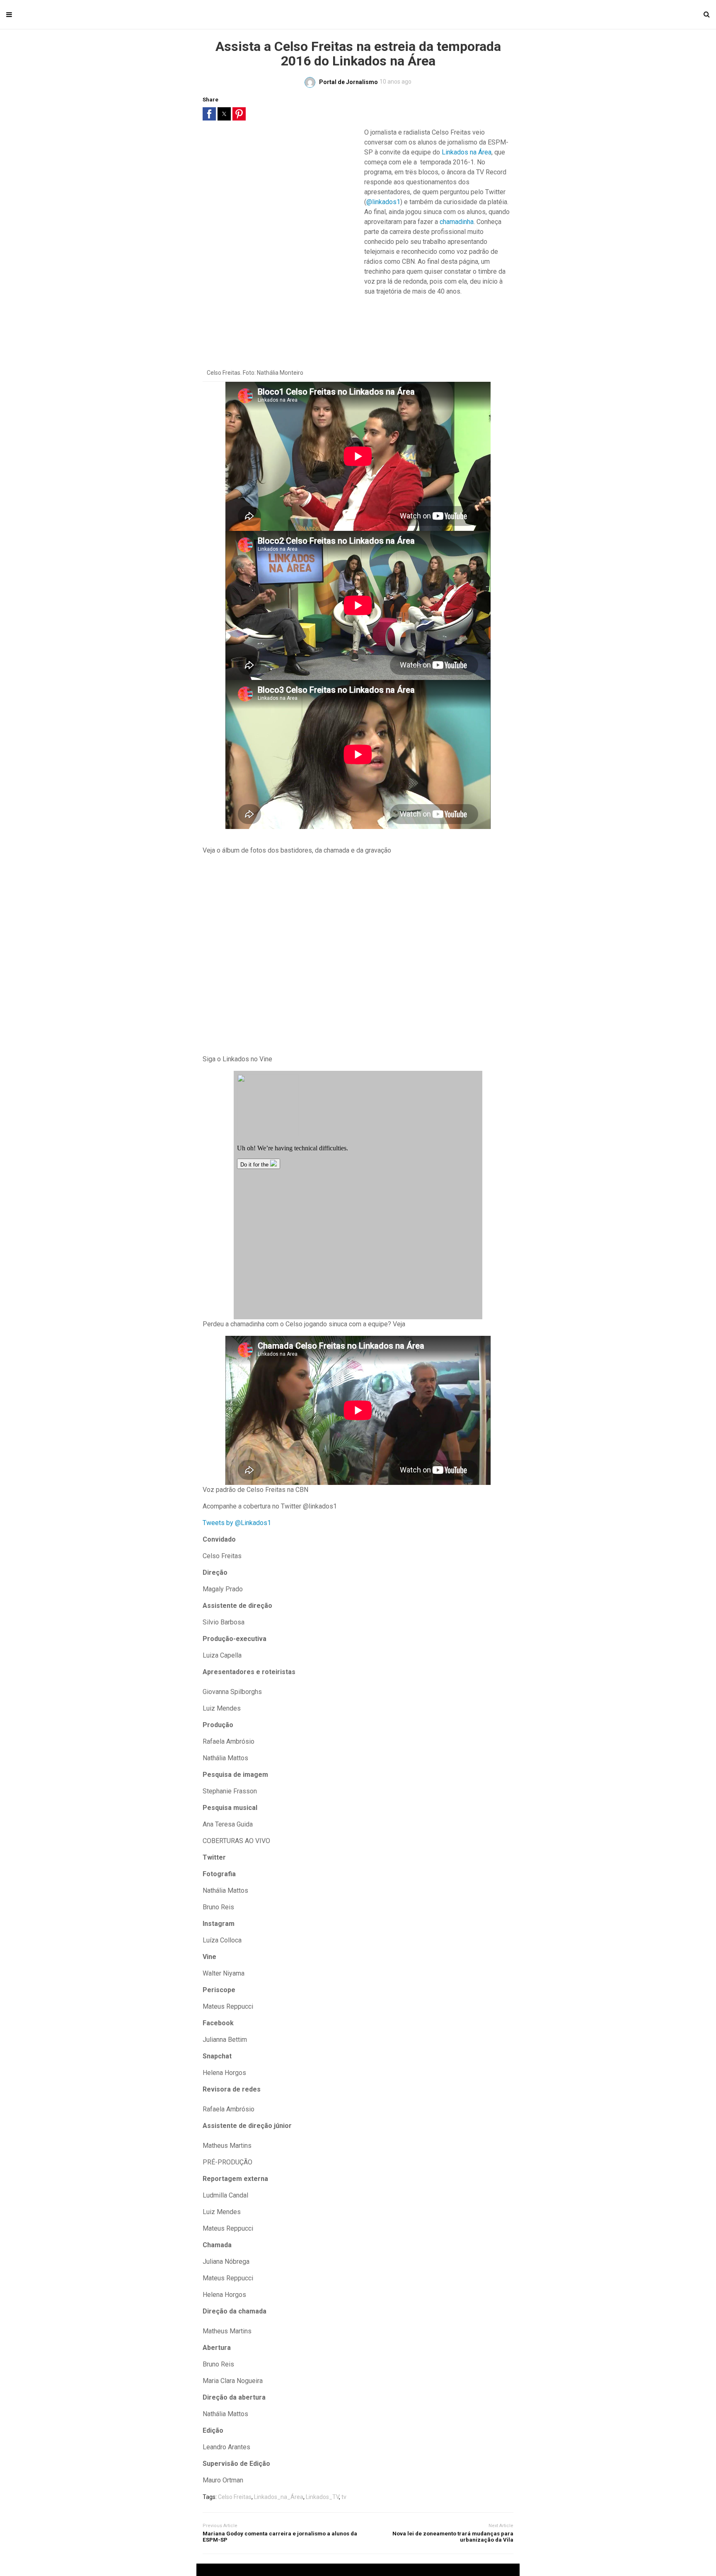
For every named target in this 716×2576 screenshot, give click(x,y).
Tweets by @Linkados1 (237, 1523)
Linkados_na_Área (279, 2497)
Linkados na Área (467, 152)
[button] (209, 114)
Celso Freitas (235, 2497)
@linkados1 (383, 202)
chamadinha (457, 222)
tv (344, 2497)
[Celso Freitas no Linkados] (358, 955)
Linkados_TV (322, 2497)
